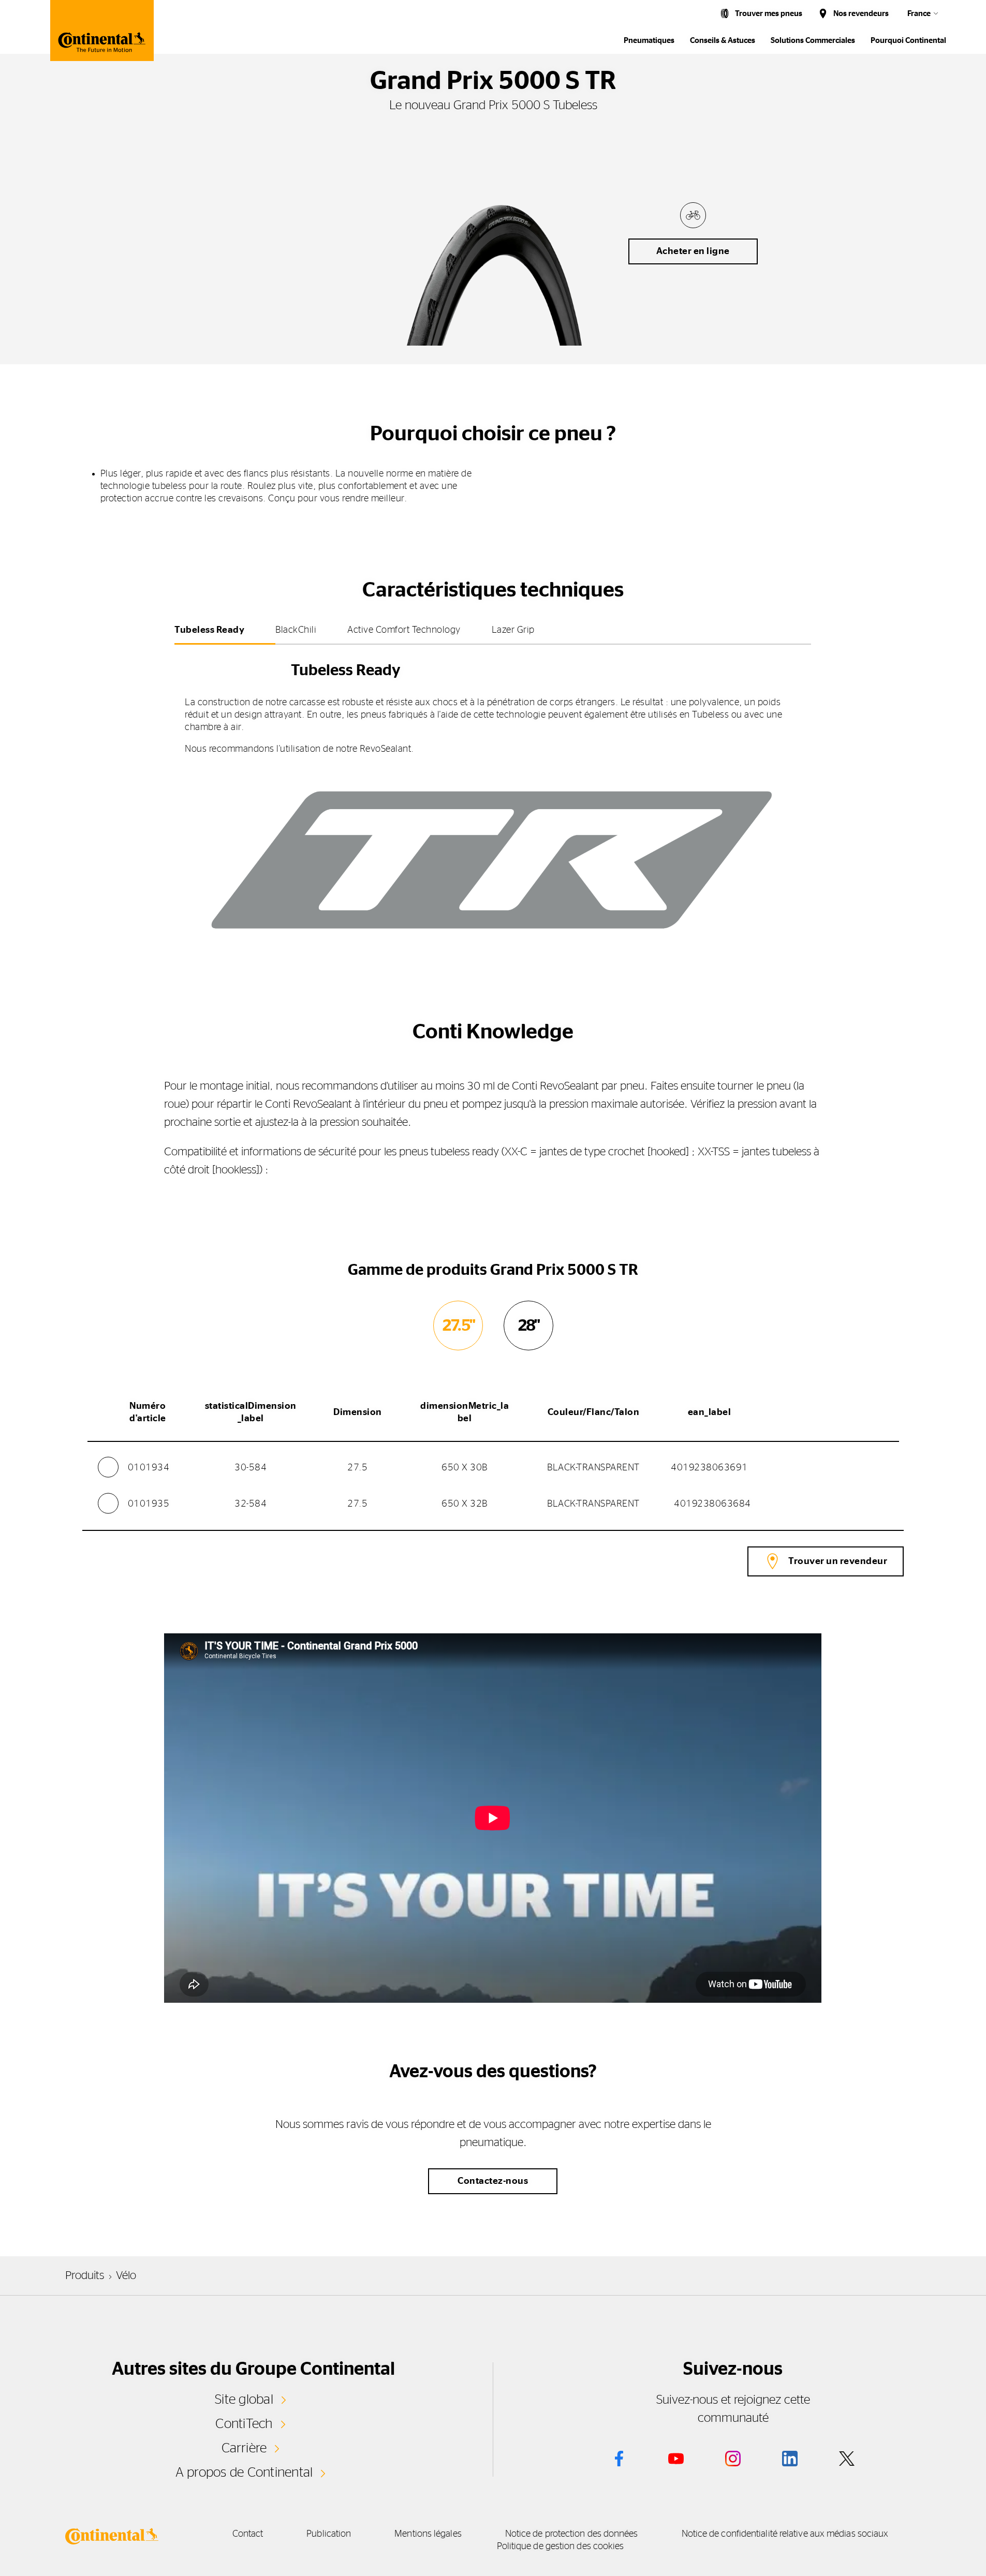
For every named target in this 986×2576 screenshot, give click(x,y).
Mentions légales (428, 2534)
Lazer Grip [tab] (513, 630)
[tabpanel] (493, 803)
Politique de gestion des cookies (561, 2547)
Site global (244, 2400)
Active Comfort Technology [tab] (404, 630)
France (919, 14)
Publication (329, 2534)
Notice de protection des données (572, 2534)
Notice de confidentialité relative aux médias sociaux (785, 2534)
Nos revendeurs (861, 14)
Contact (248, 2534)
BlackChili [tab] (296, 630)
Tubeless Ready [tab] (209, 630)
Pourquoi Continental (908, 41)
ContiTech (244, 2424)
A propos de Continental (244, 2473)
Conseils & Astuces (723, 41)
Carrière (244, 2448)
